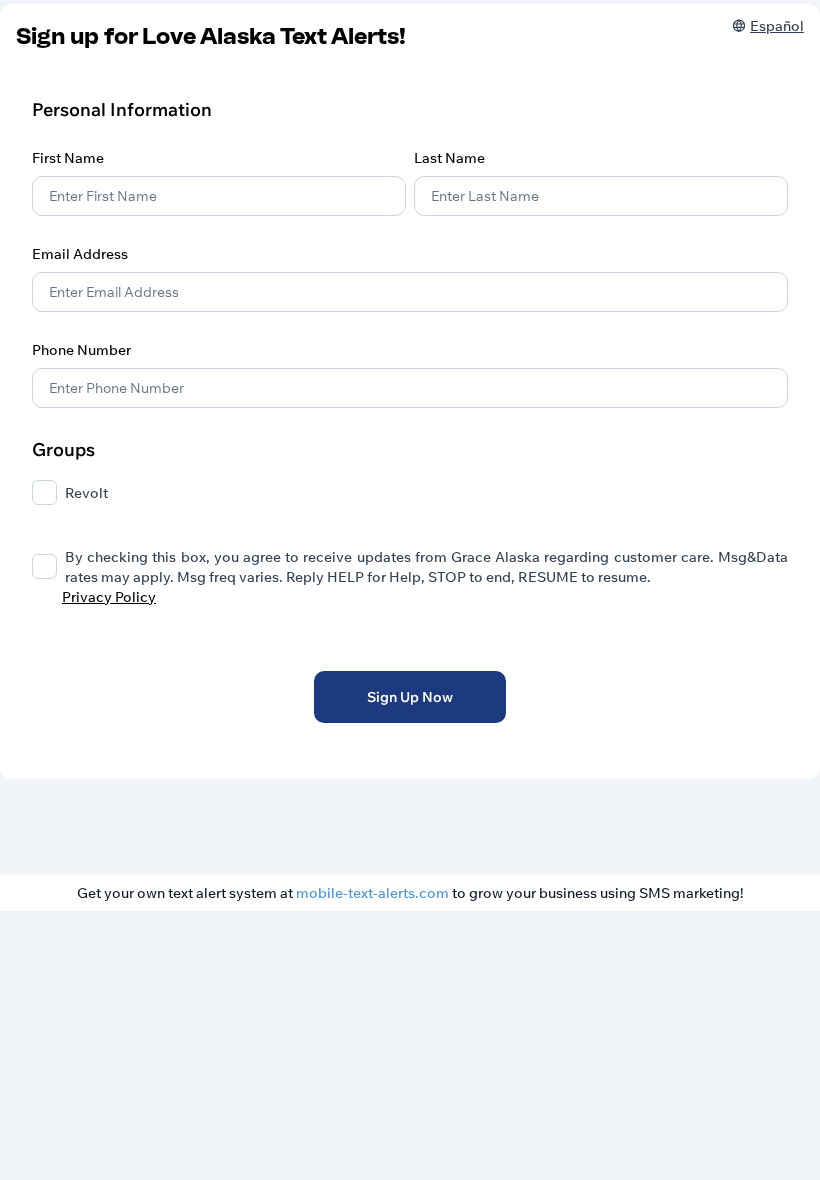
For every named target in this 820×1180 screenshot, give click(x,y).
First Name (68, 158)
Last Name (449, 158)
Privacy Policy (109, 597)
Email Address (80, 254)
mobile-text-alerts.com (372, 893)
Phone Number (81, 350)
